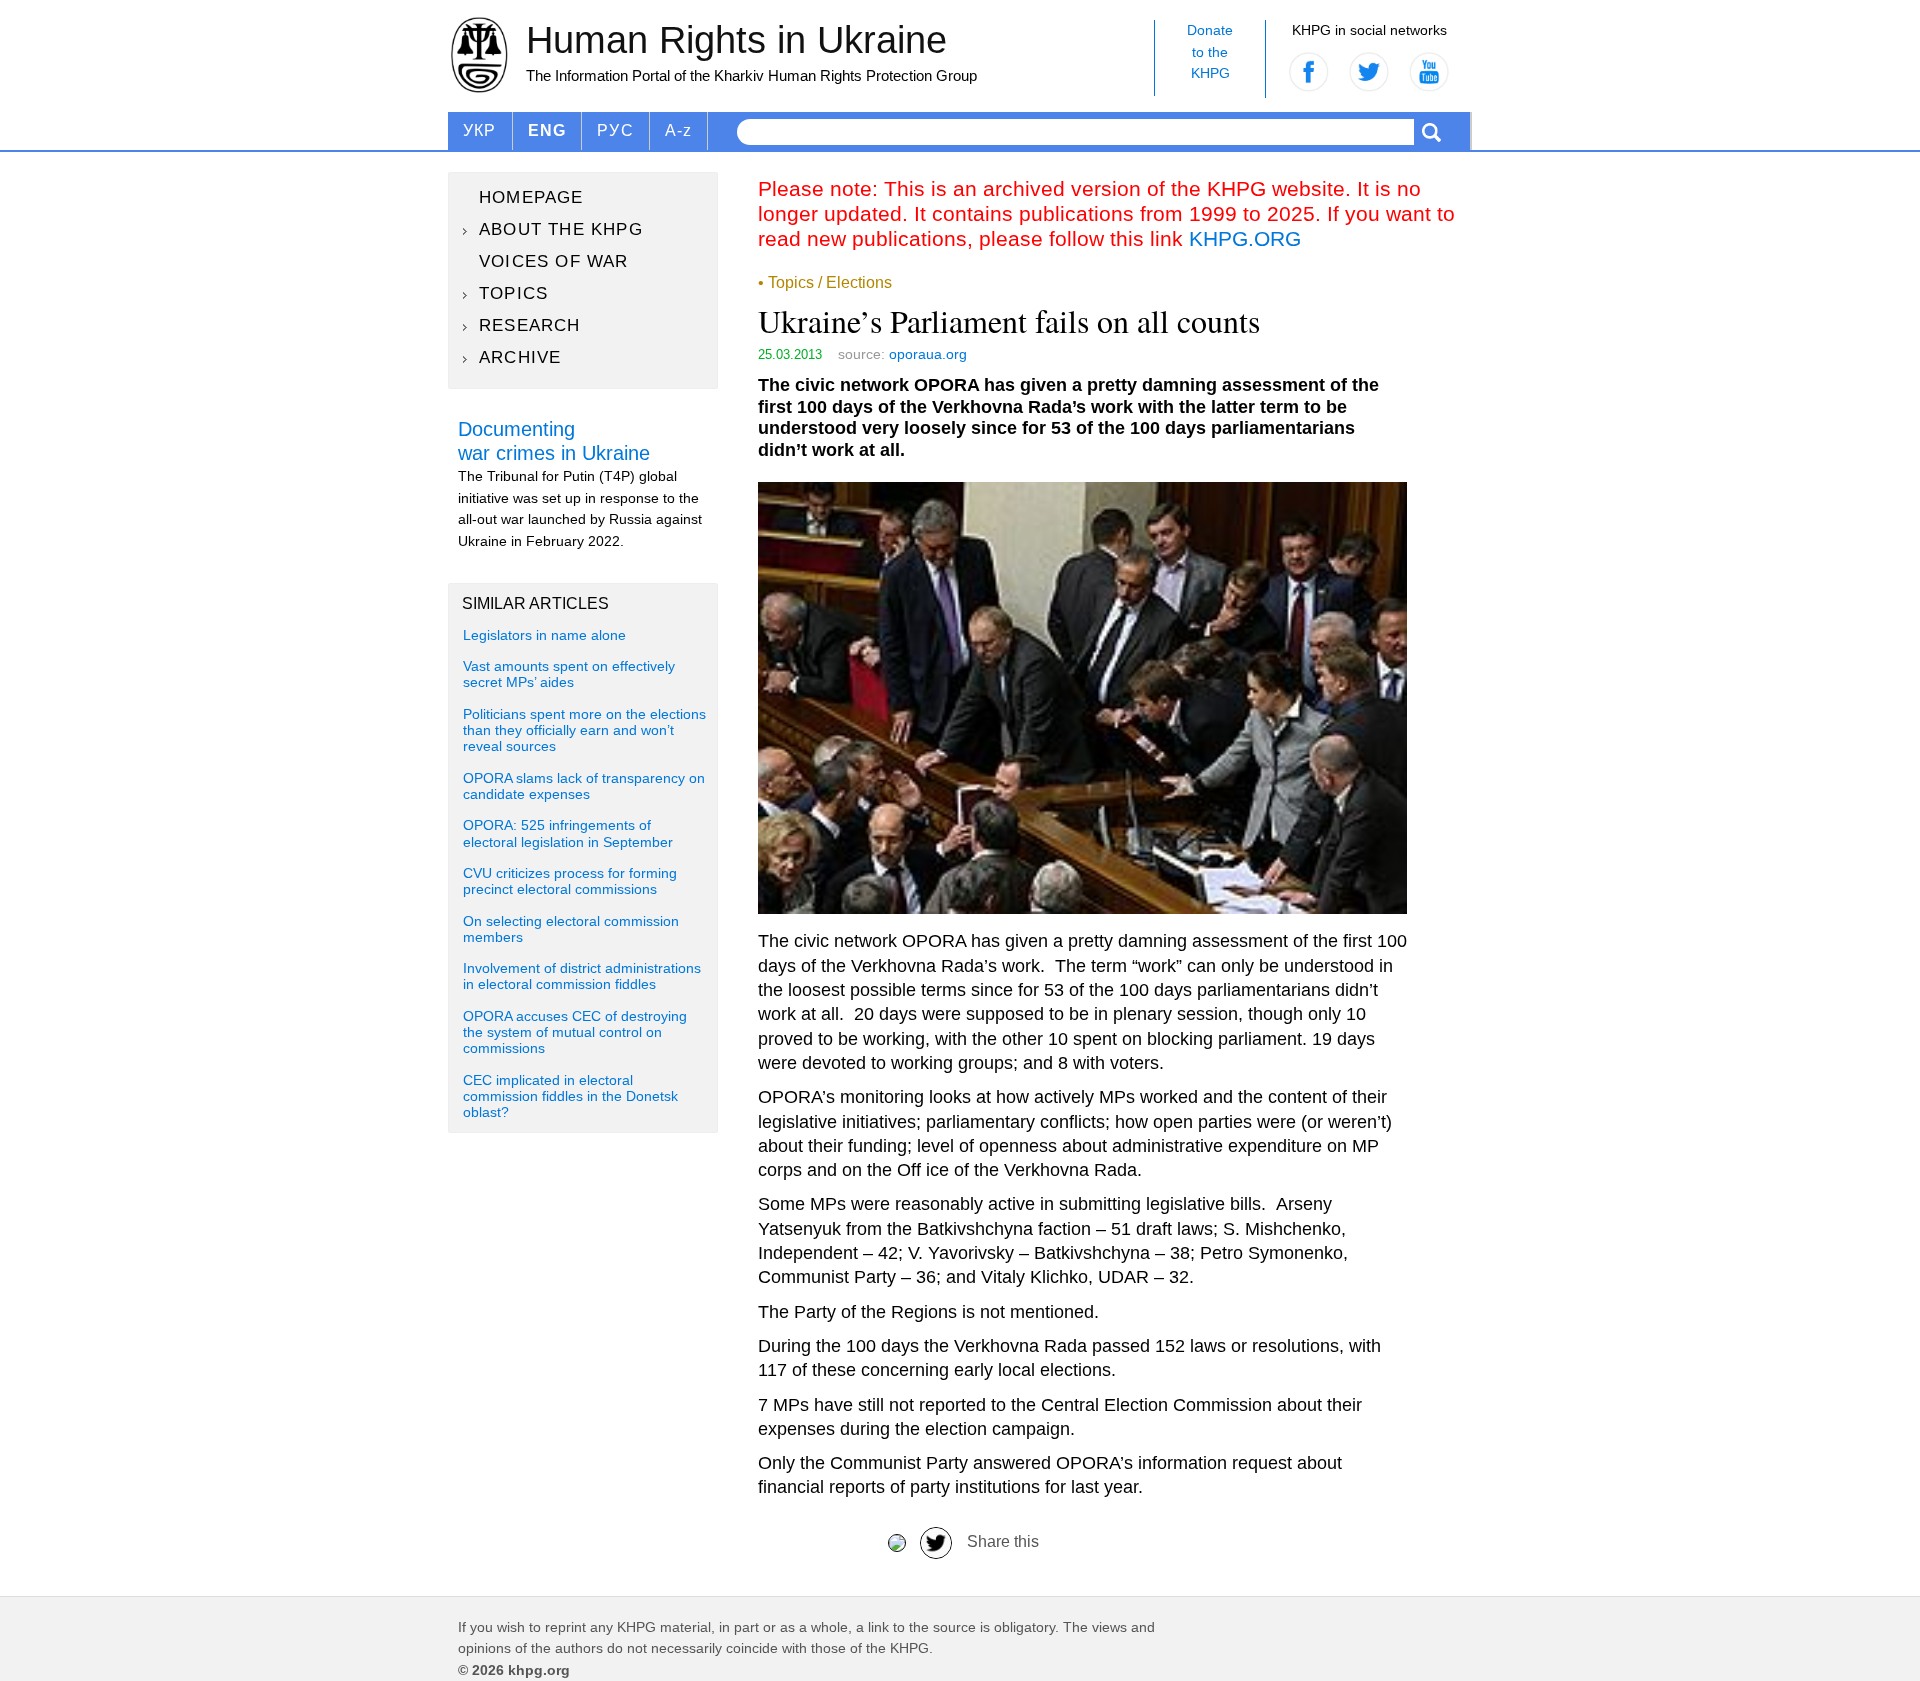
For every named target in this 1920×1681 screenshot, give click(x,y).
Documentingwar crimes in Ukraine (554, 441)
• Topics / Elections (825, 282)
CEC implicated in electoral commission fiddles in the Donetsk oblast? (570, 1097)
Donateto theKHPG (1210, 51)
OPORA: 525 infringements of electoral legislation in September (568, 833)
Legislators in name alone (544, 635)
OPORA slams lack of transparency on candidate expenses (584, 786)
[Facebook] (897, 1541)
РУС (615, 130)
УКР (480, 130)
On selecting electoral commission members (571, 929)
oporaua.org (928, 354)
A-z (679, 130)
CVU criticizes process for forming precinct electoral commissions (570, 881)
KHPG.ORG (1245, 238)
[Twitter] (936, 1541)
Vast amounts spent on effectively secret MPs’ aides (569, 674)
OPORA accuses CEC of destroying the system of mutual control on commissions (575, 1033)
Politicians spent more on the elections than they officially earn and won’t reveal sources (584, 731)
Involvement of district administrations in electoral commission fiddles (582, 976)
